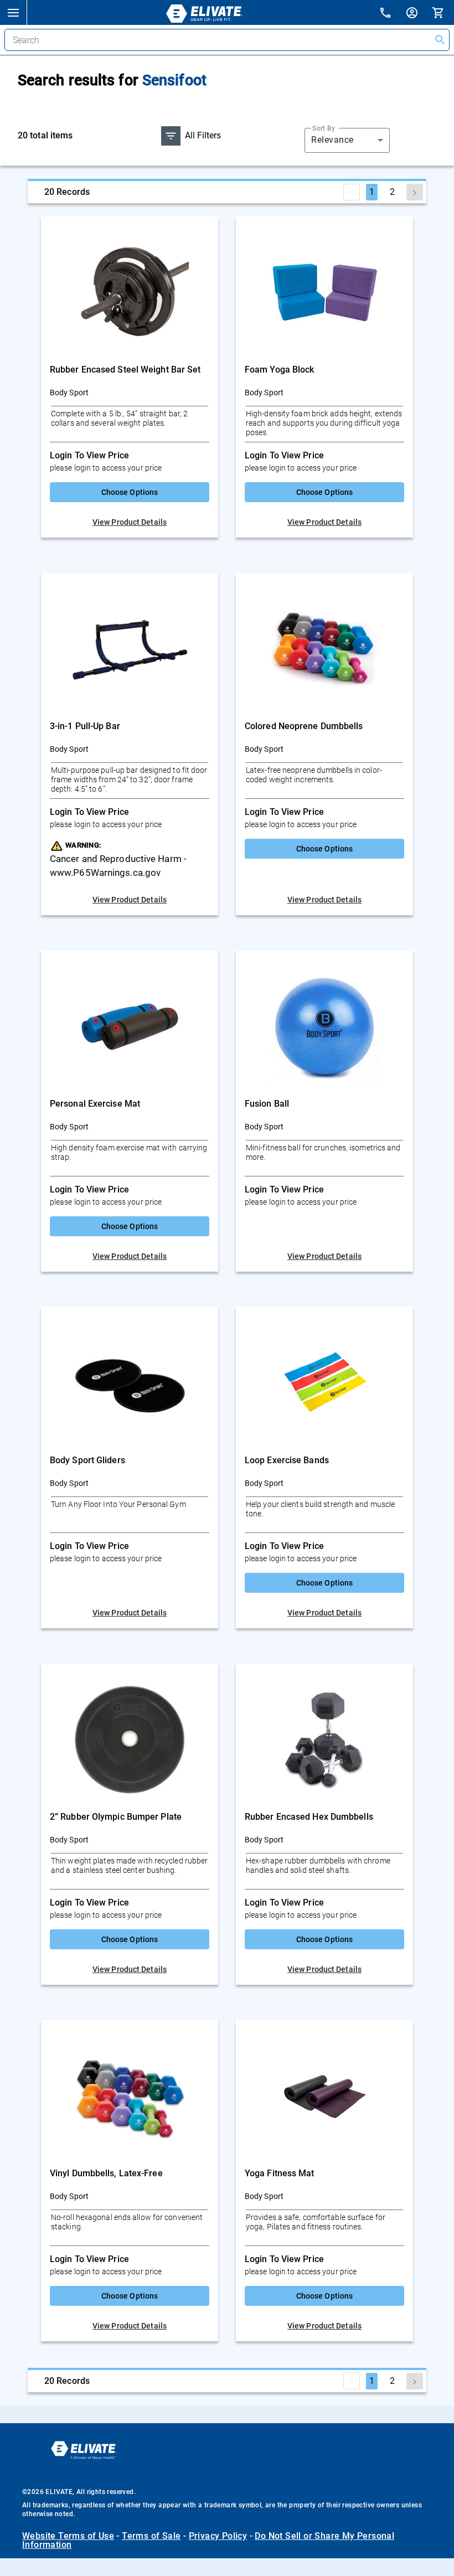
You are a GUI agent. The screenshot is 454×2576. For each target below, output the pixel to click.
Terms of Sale (151, 2536)
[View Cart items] (443, 12)
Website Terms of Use (68, 2536)
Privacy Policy (218, 2536)
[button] (13, 12)
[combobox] (347, 140)
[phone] (392, 14)
